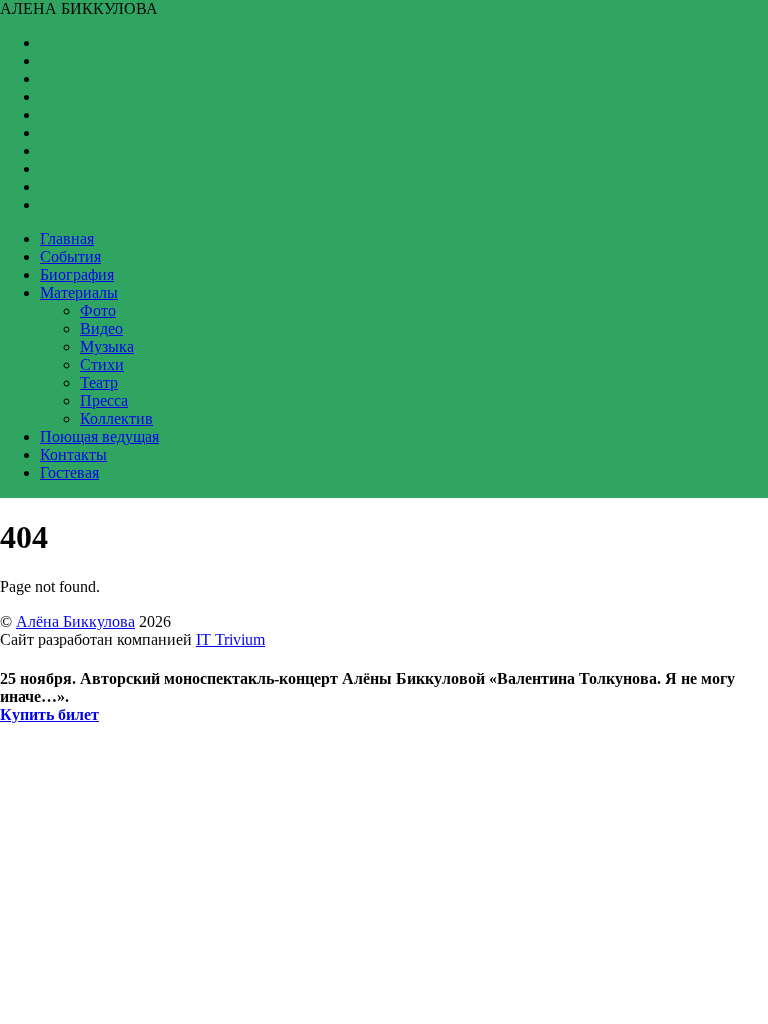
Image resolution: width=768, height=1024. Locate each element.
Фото (98, 310)
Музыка (107, 346)
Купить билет (49, 714)
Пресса (104, 400)
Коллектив (116, 418)
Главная (67, 238)
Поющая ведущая (99, 436)
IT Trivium (230, 639)
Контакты (73, 454)
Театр (99, 382)
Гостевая (69, 472)
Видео (101, 328)
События (70, 256)
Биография (77, 274)
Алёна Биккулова (75, 621)
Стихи (102, 364)
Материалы (79, 292)
